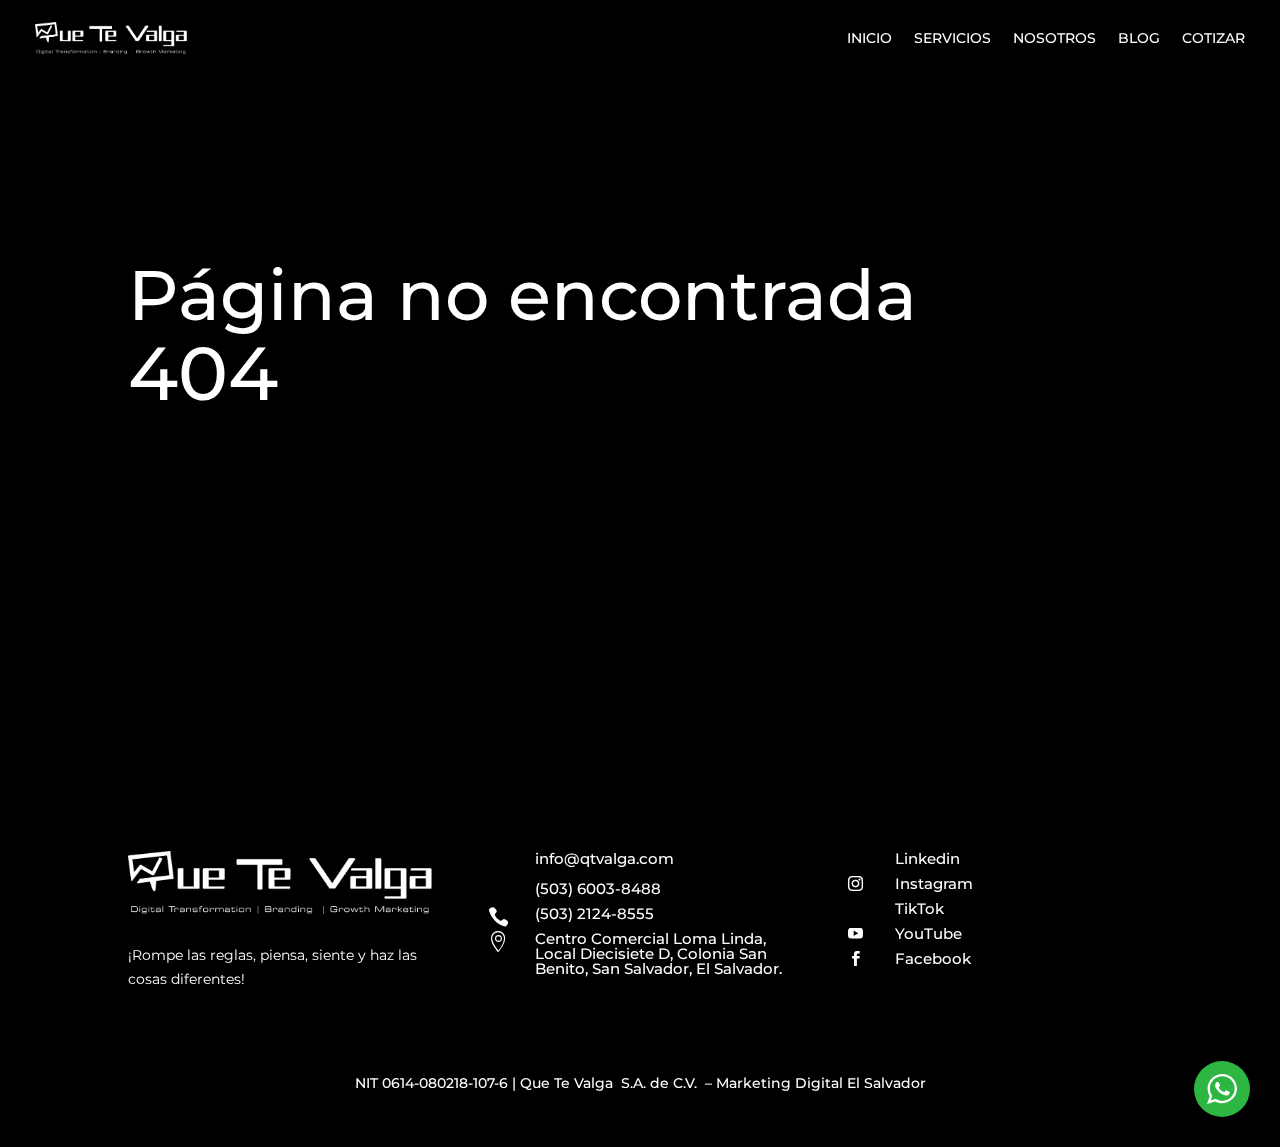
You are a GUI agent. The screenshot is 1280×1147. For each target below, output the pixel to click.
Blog (1139, 38)
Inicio (869, 38)
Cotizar (1213, 38)
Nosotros (1054, 38)
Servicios (952, 38)
